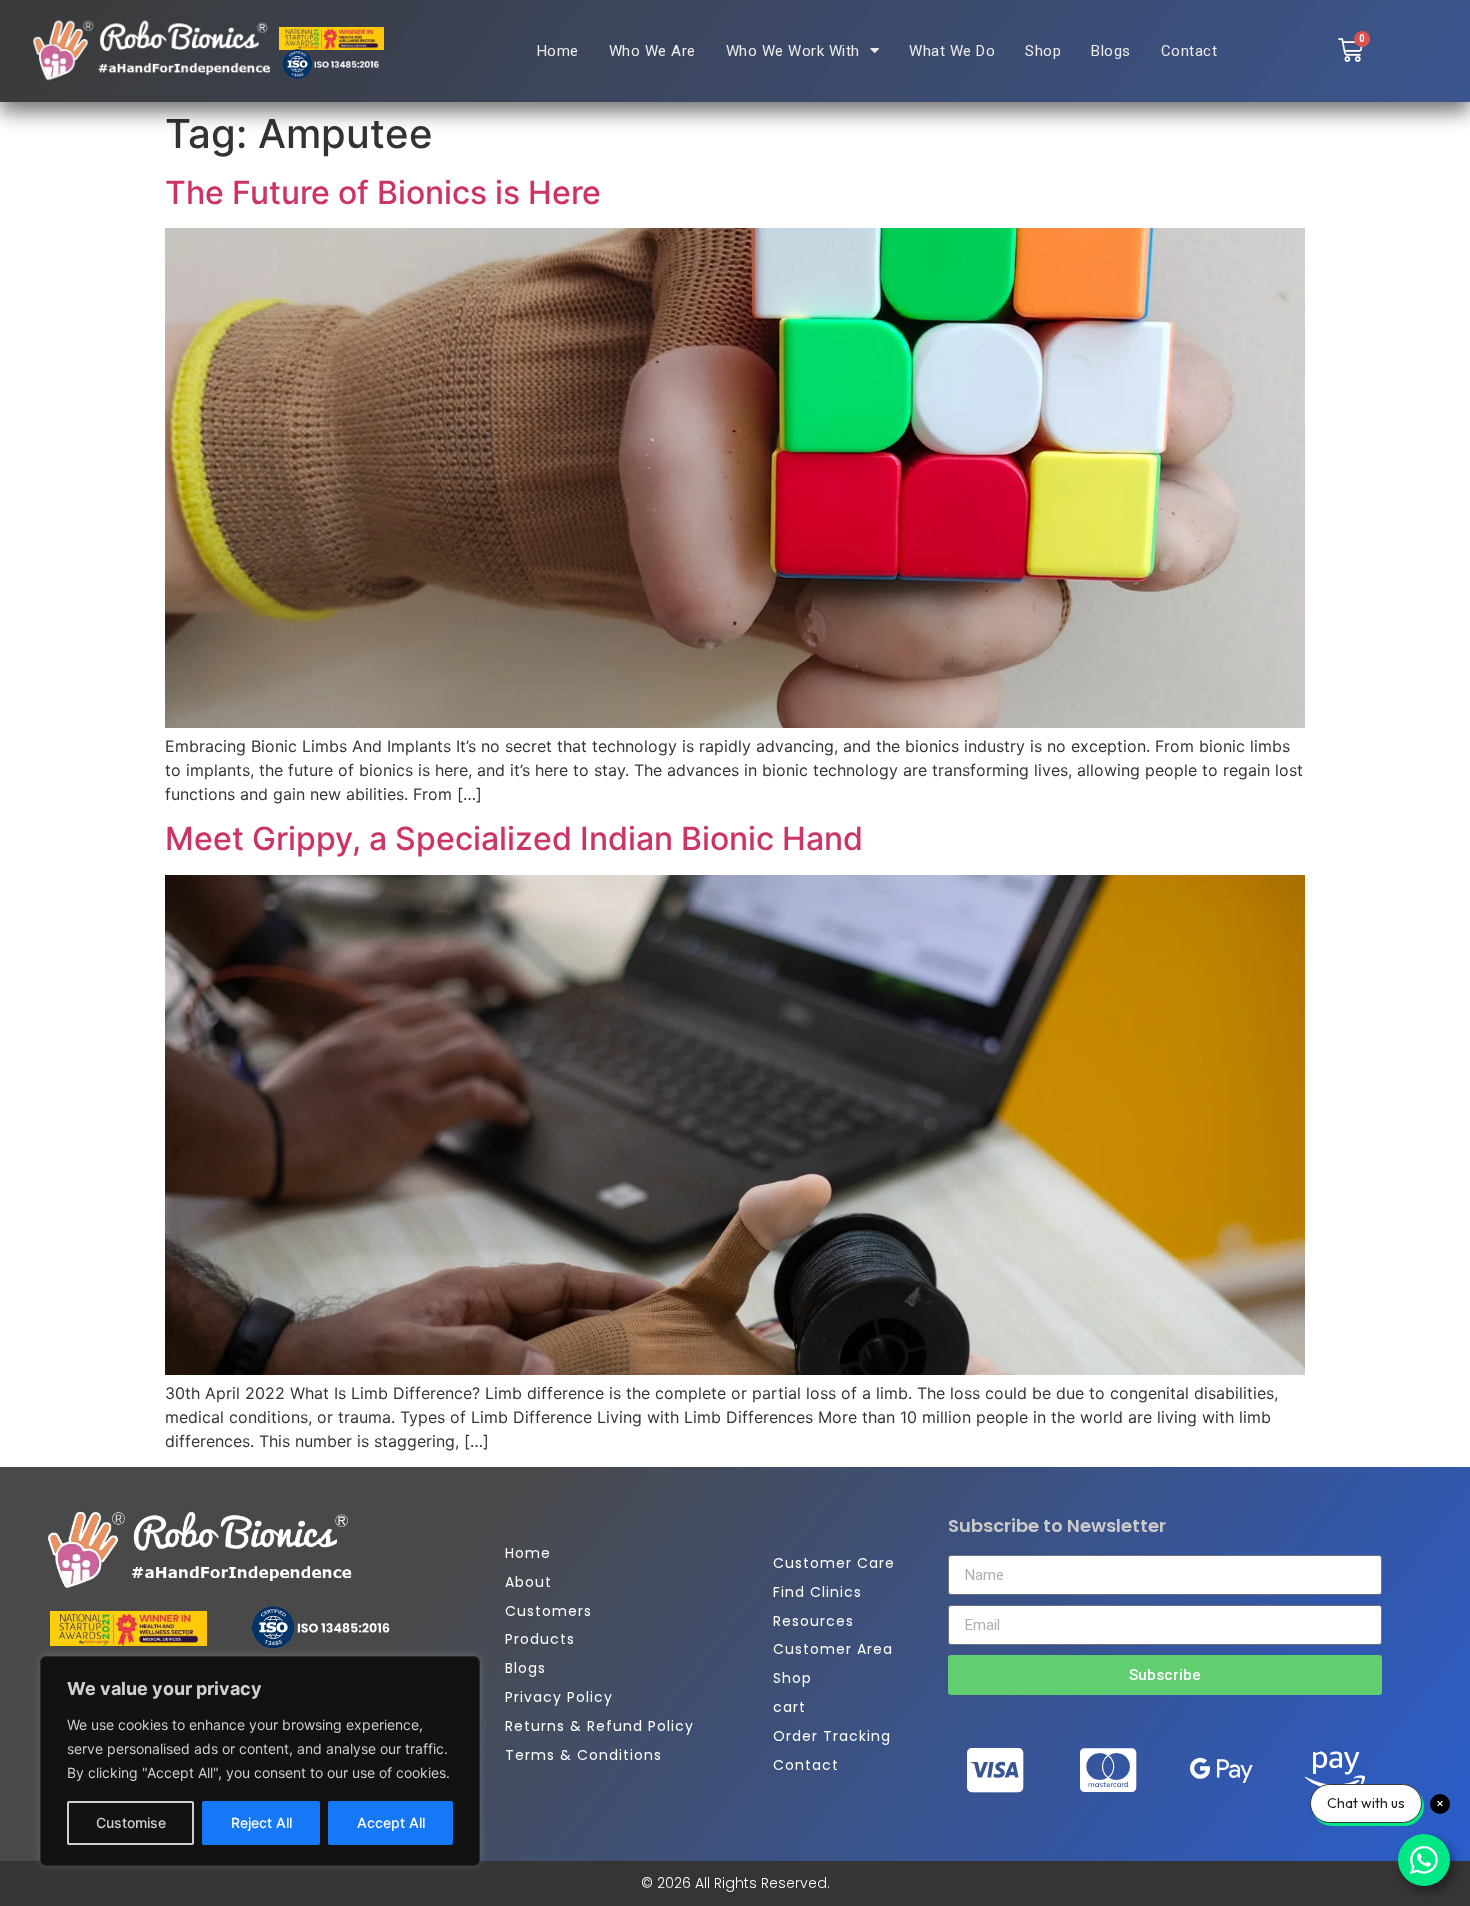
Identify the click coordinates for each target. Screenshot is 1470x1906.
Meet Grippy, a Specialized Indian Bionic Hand (514, 838)
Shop (1043, 51)
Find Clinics (817, 1592)
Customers (548, 1611)
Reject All (261, 1822)
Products (540, 1639)
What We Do (952, 51)
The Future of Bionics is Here (383, 192)
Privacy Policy (559, 1697)
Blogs (1111, 51)
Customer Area (833, 1649)
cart (789, 1707)
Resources (813, 1621)
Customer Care (834, 1563)
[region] (260, 1761)
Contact (1189, 51)
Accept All (391, 1822)
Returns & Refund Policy (599, 1726)
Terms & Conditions (583, 1755)
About (528, 1582)
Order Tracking (832, 1736)
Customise (131, 1822)
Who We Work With (793, 51)
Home (558, 51)
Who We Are (652, 51)
